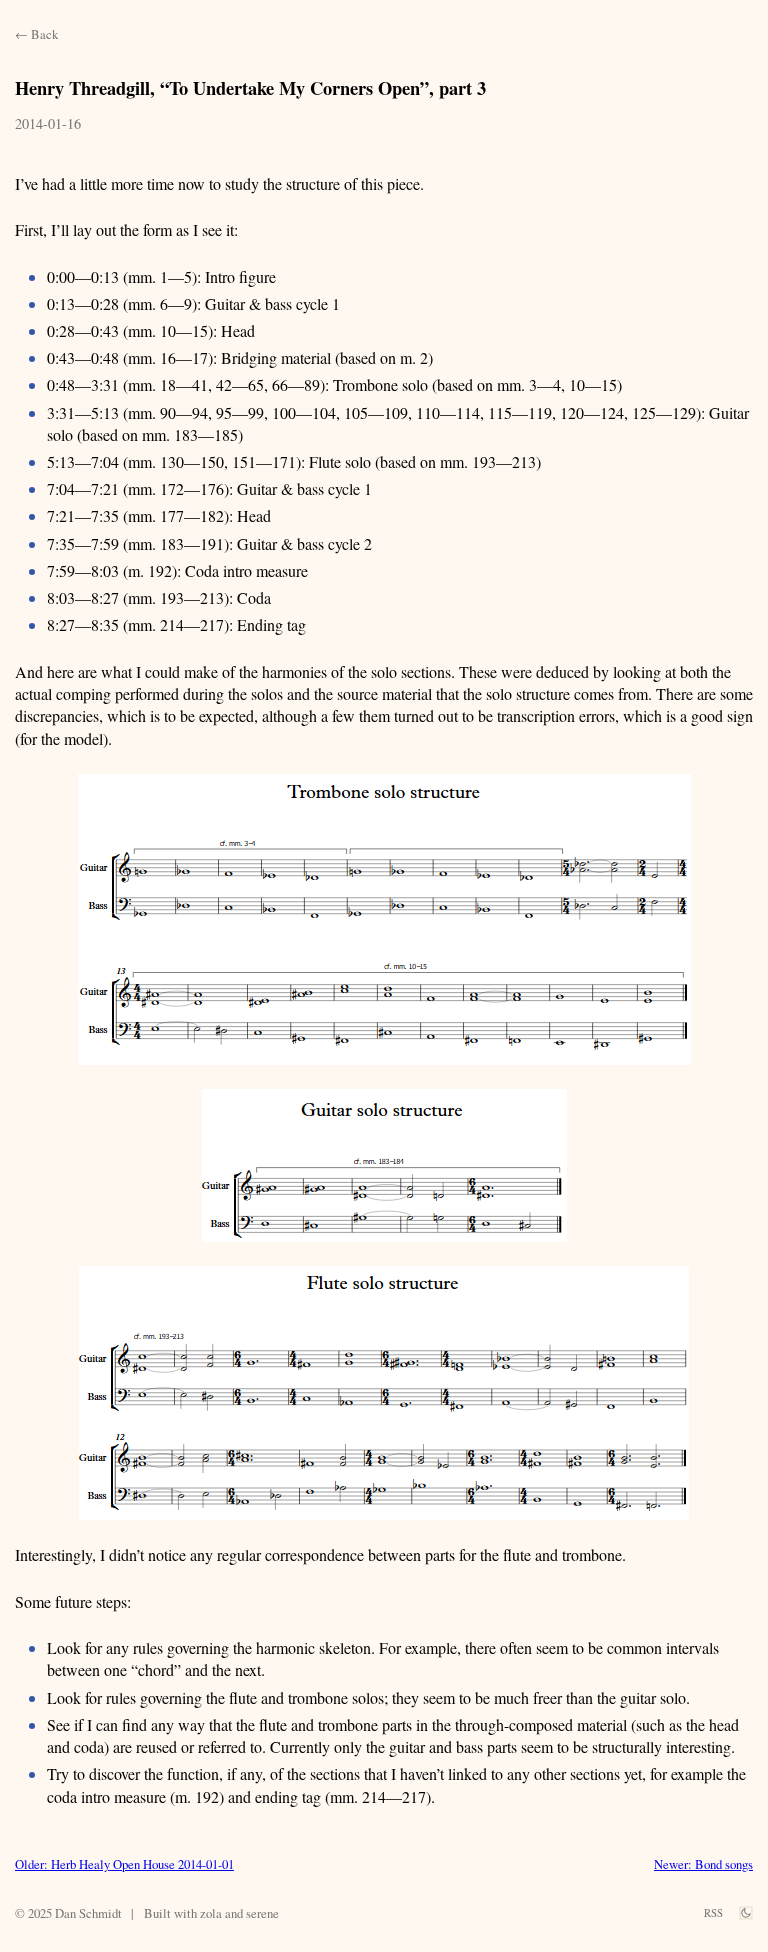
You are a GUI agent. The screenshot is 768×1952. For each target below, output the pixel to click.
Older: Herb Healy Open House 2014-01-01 (124, 1864)
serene (262, 1913)
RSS (713, 1913)
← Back (36, 34)
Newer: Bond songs (703, 1864)
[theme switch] (746, 1913)
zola (211, 1913)
